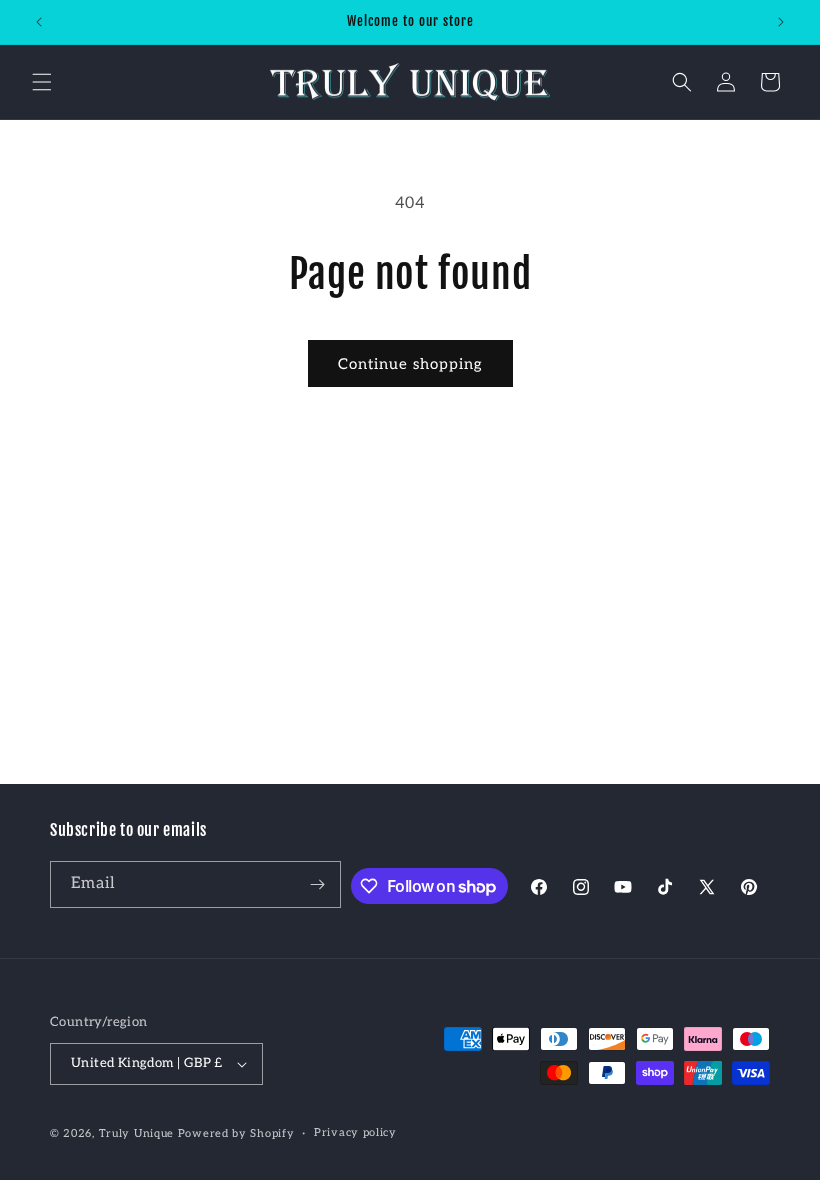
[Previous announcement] (39, 22)
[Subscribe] (318, 884)
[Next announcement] (781, 22)
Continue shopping (410, 364)
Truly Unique (136, 1133)
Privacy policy (355, 1132)
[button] (42, 82)
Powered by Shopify (236, 1133)
